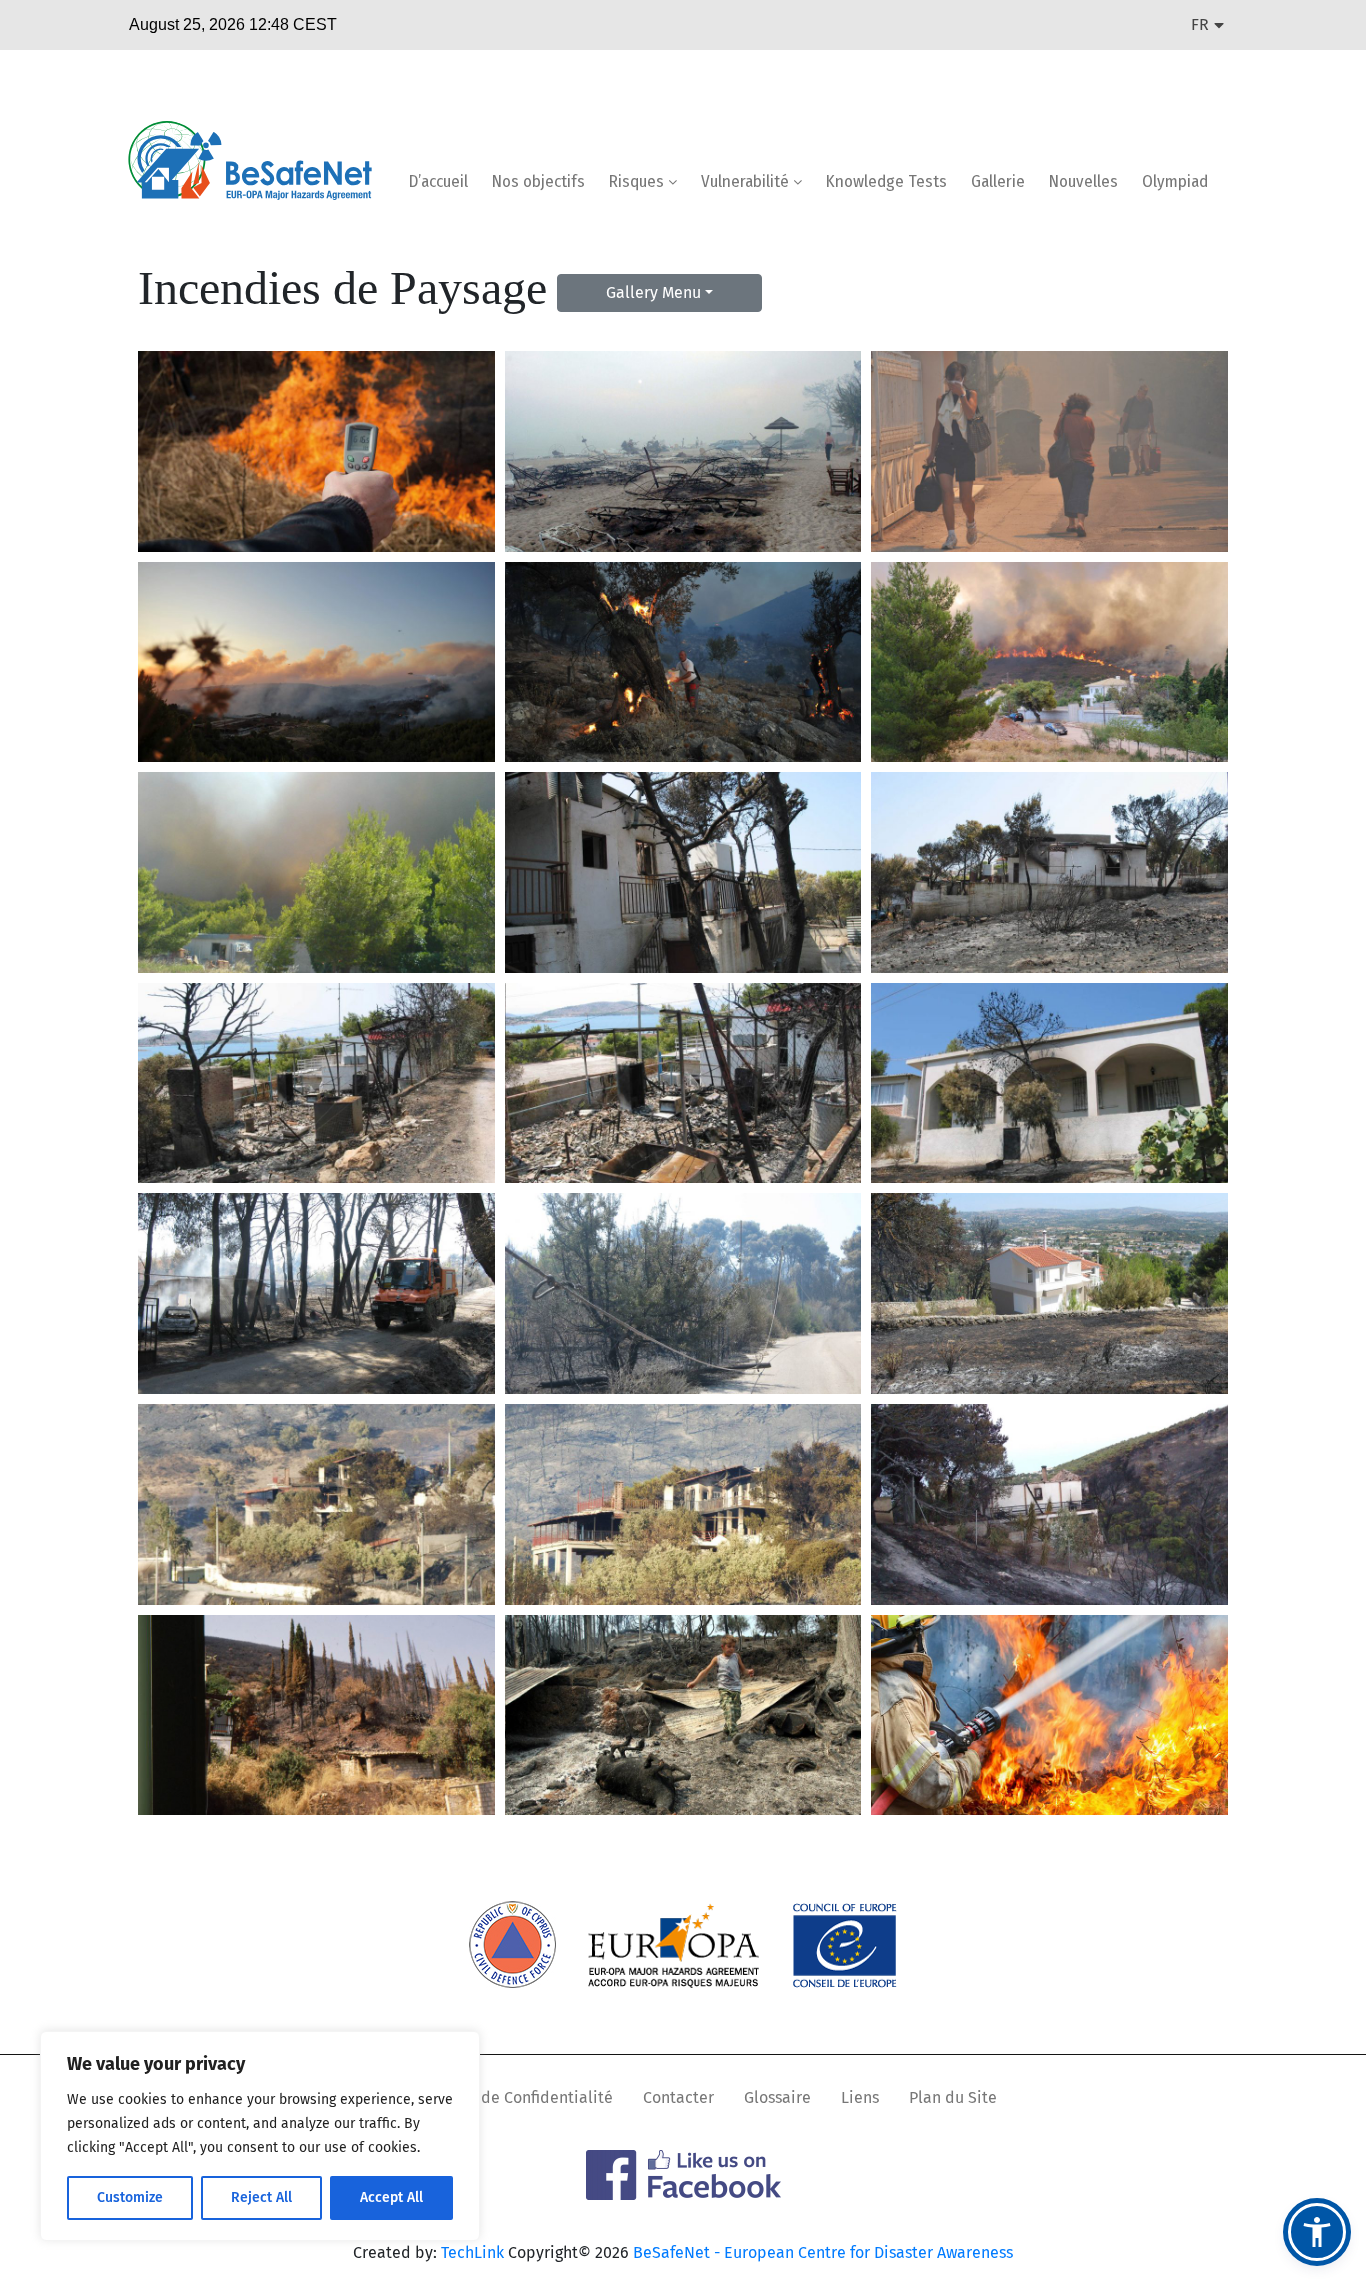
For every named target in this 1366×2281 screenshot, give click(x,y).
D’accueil (438, 181)
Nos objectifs (538, 181)
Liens (860, 2097)
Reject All (261, 2197)
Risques (638, 181)
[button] (1317, 2232)
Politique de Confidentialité (511, 2097)
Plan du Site (953, 2097)
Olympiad (1175, 181)
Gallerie (998, 181)
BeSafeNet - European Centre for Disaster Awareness (823, 2252)
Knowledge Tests (886, 181)
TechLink (472, 2252)
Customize (130, 2197)
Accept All (391, 2197)
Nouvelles (1083, 181)
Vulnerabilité (747, 181)
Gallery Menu (653, 292)
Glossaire (777, 2097)
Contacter (678, 2097)
